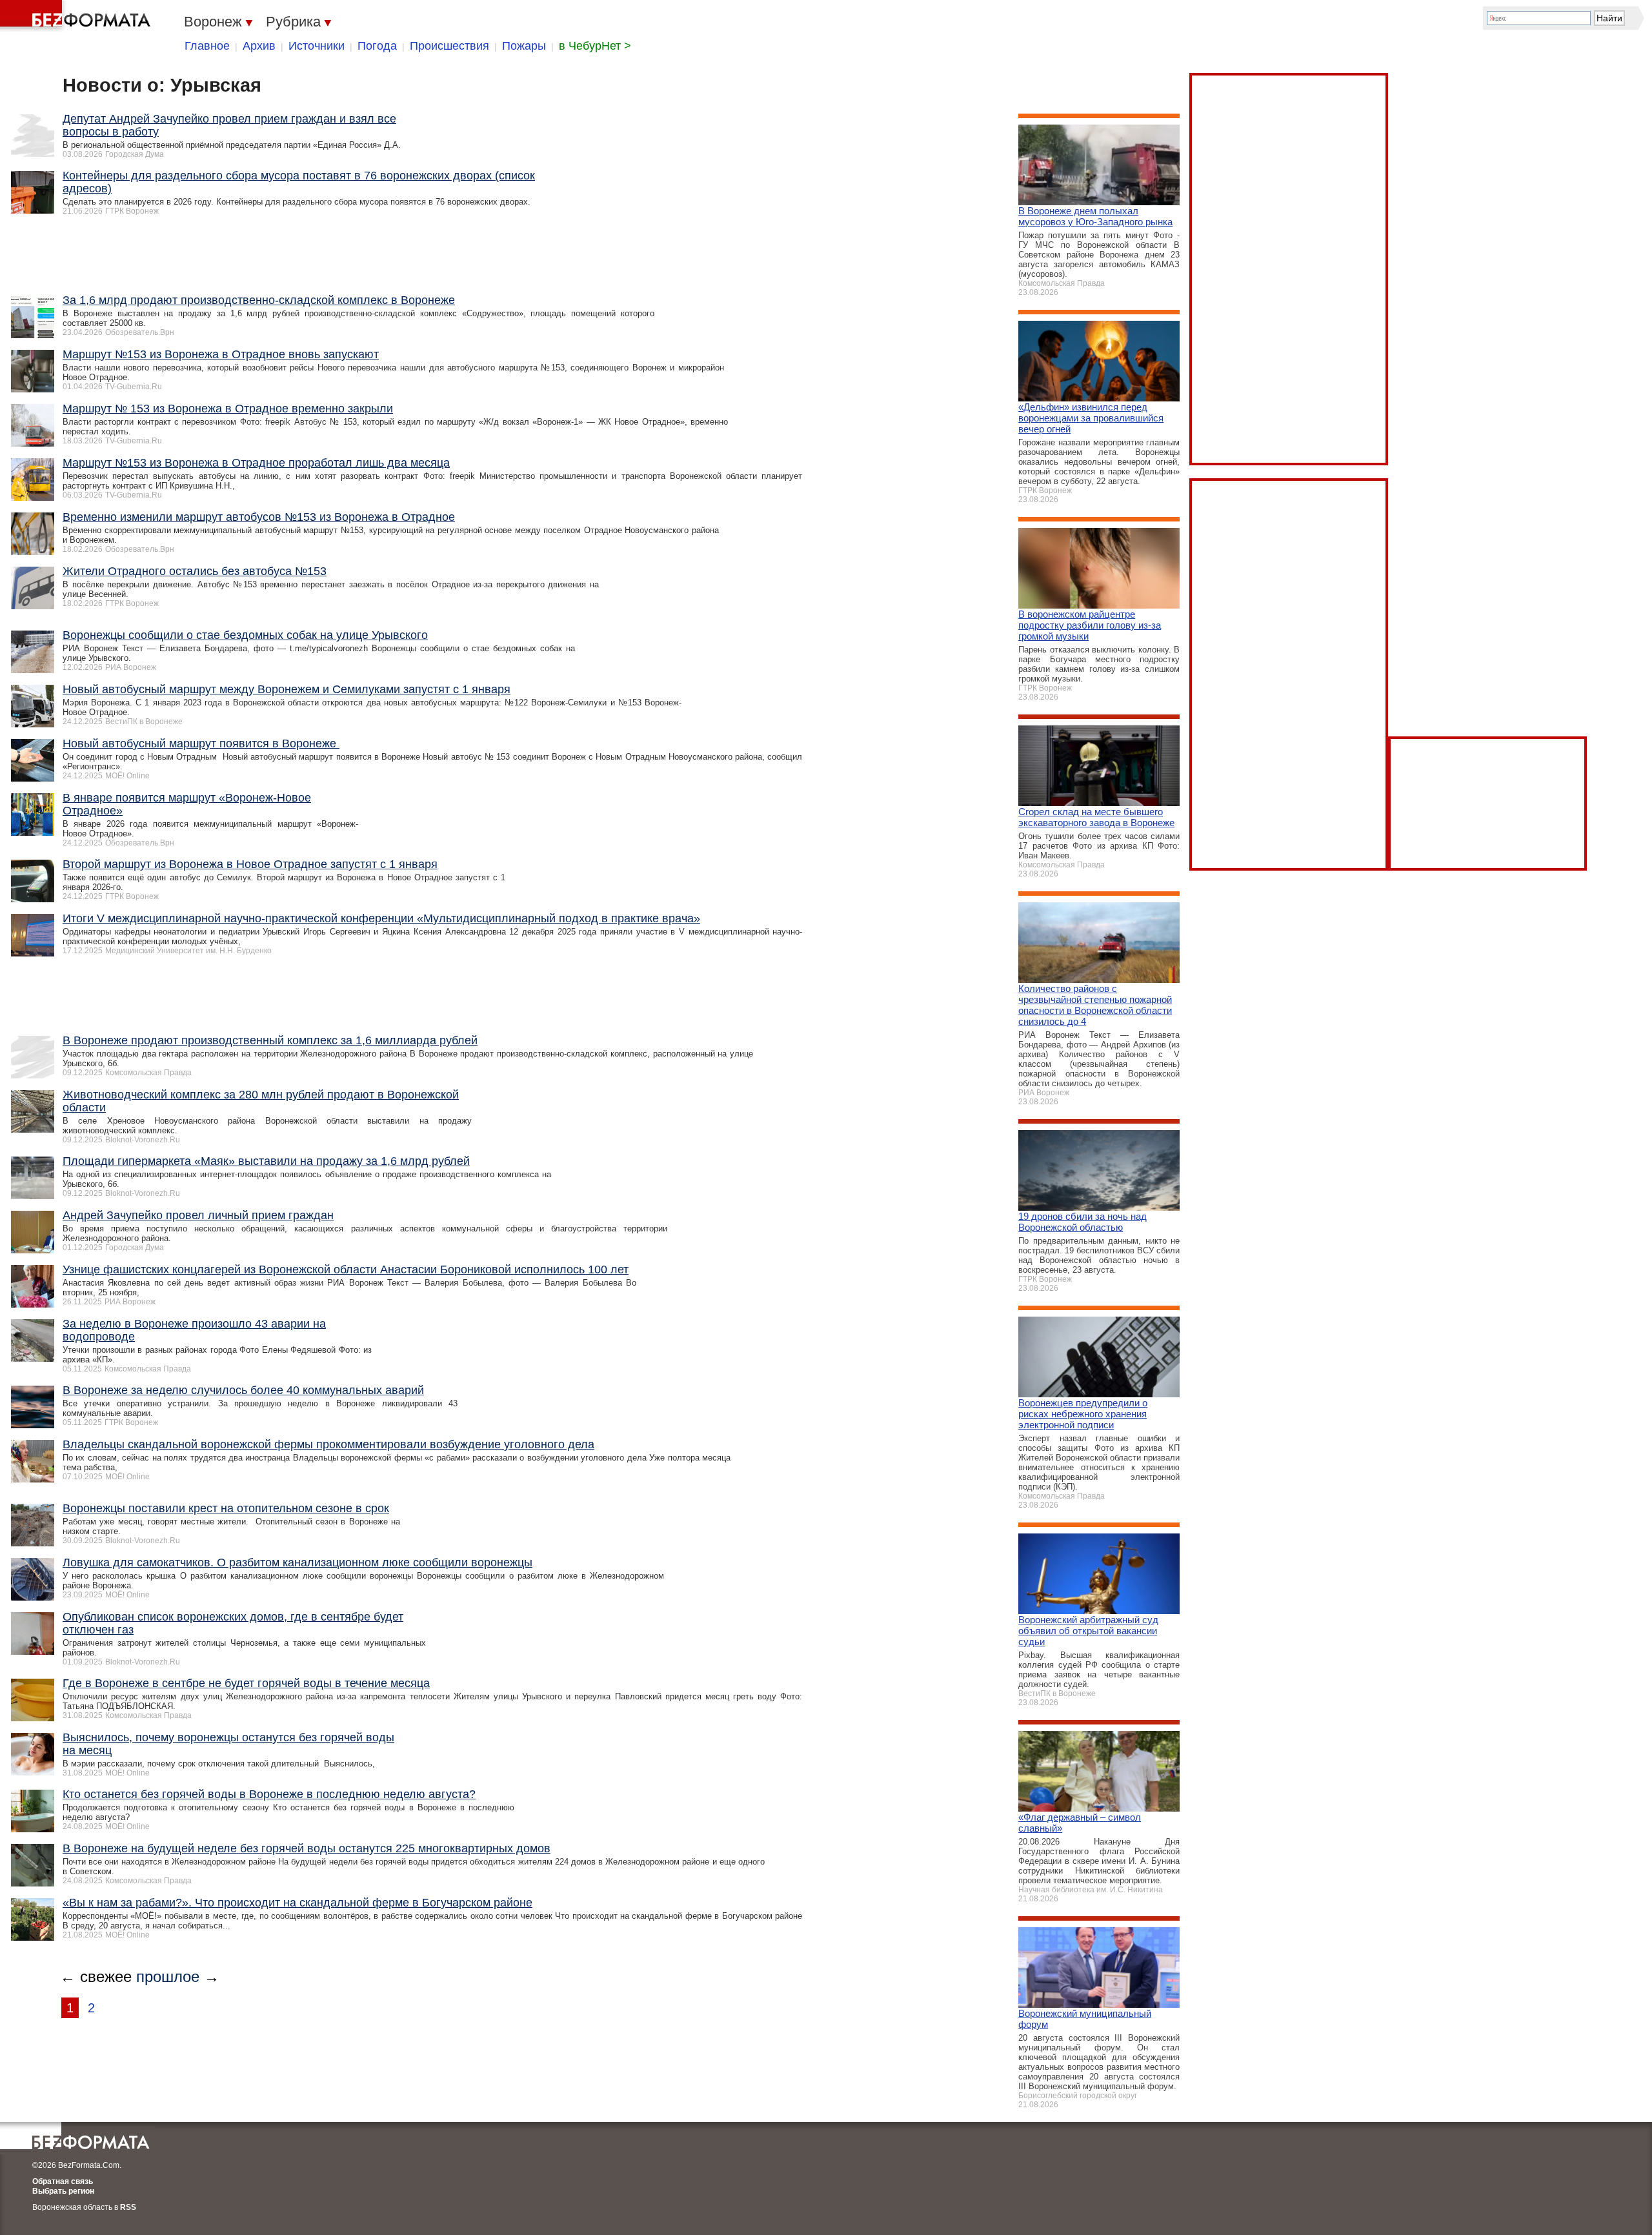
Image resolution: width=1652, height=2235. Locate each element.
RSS (128, 2207)
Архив (259, 46)
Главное (207, 46)
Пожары (524, 46)
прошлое (168, 1977)
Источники (317, 46)
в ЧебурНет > (595, 46)
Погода (377, 46)
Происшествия (449, 46)
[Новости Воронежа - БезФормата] (77, 16)
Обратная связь (63, 2181)
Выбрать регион (63, 2191)
